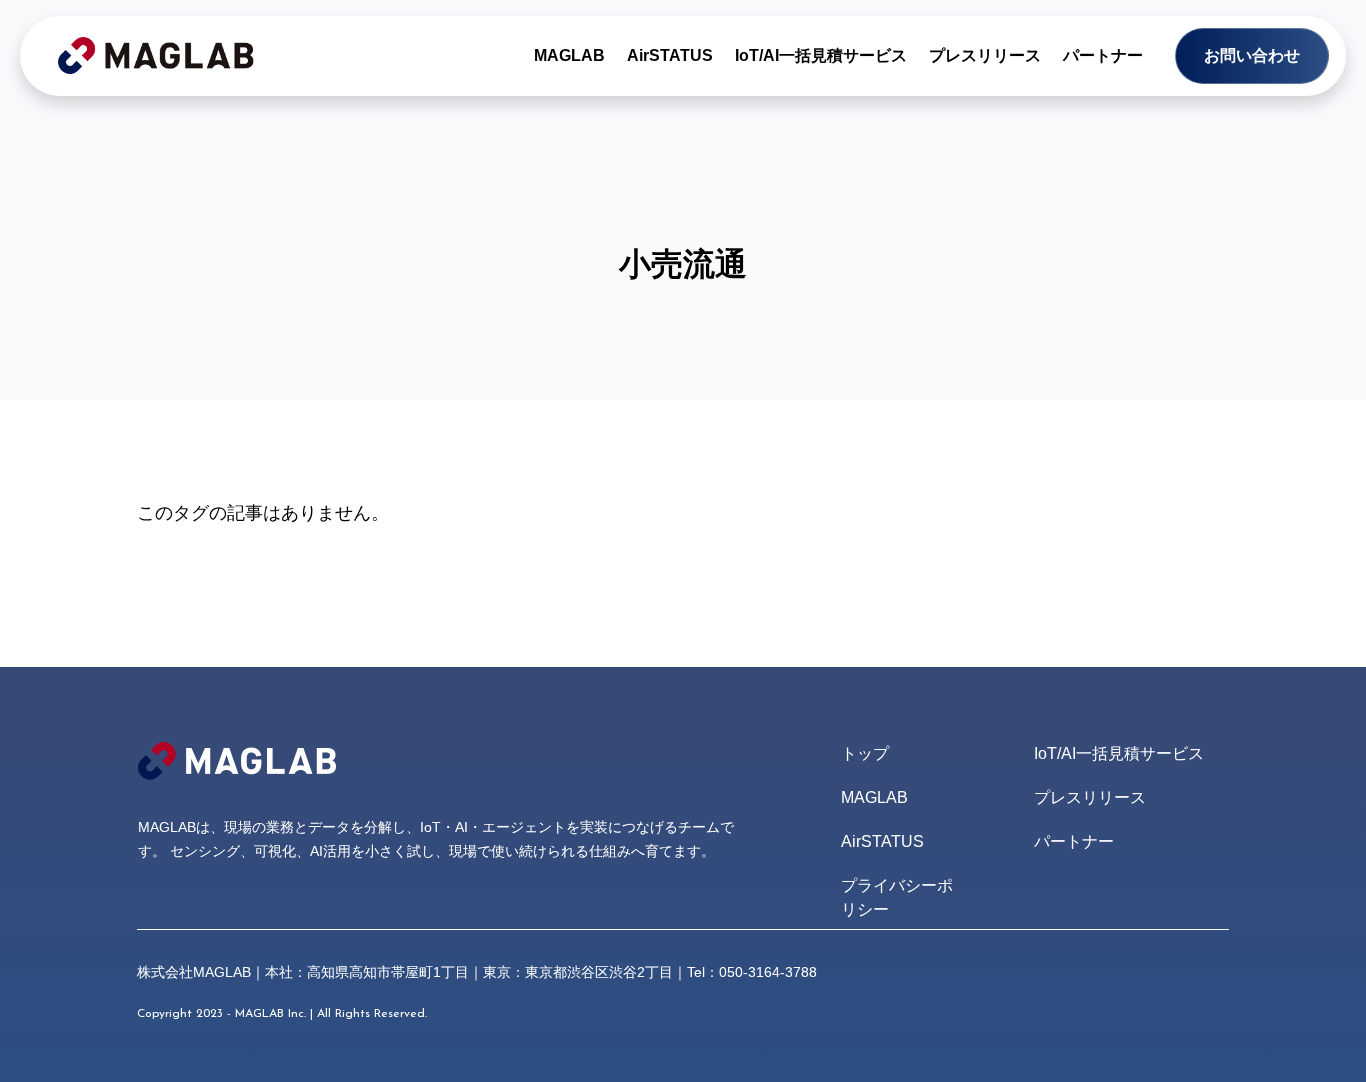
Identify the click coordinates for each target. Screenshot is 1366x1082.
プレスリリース (985, 55)
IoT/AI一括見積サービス (821, 55)
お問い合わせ (1252, 55)
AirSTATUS (670, 55)
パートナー (1103, 55)
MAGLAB (569, 55)
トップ (865, 753)
